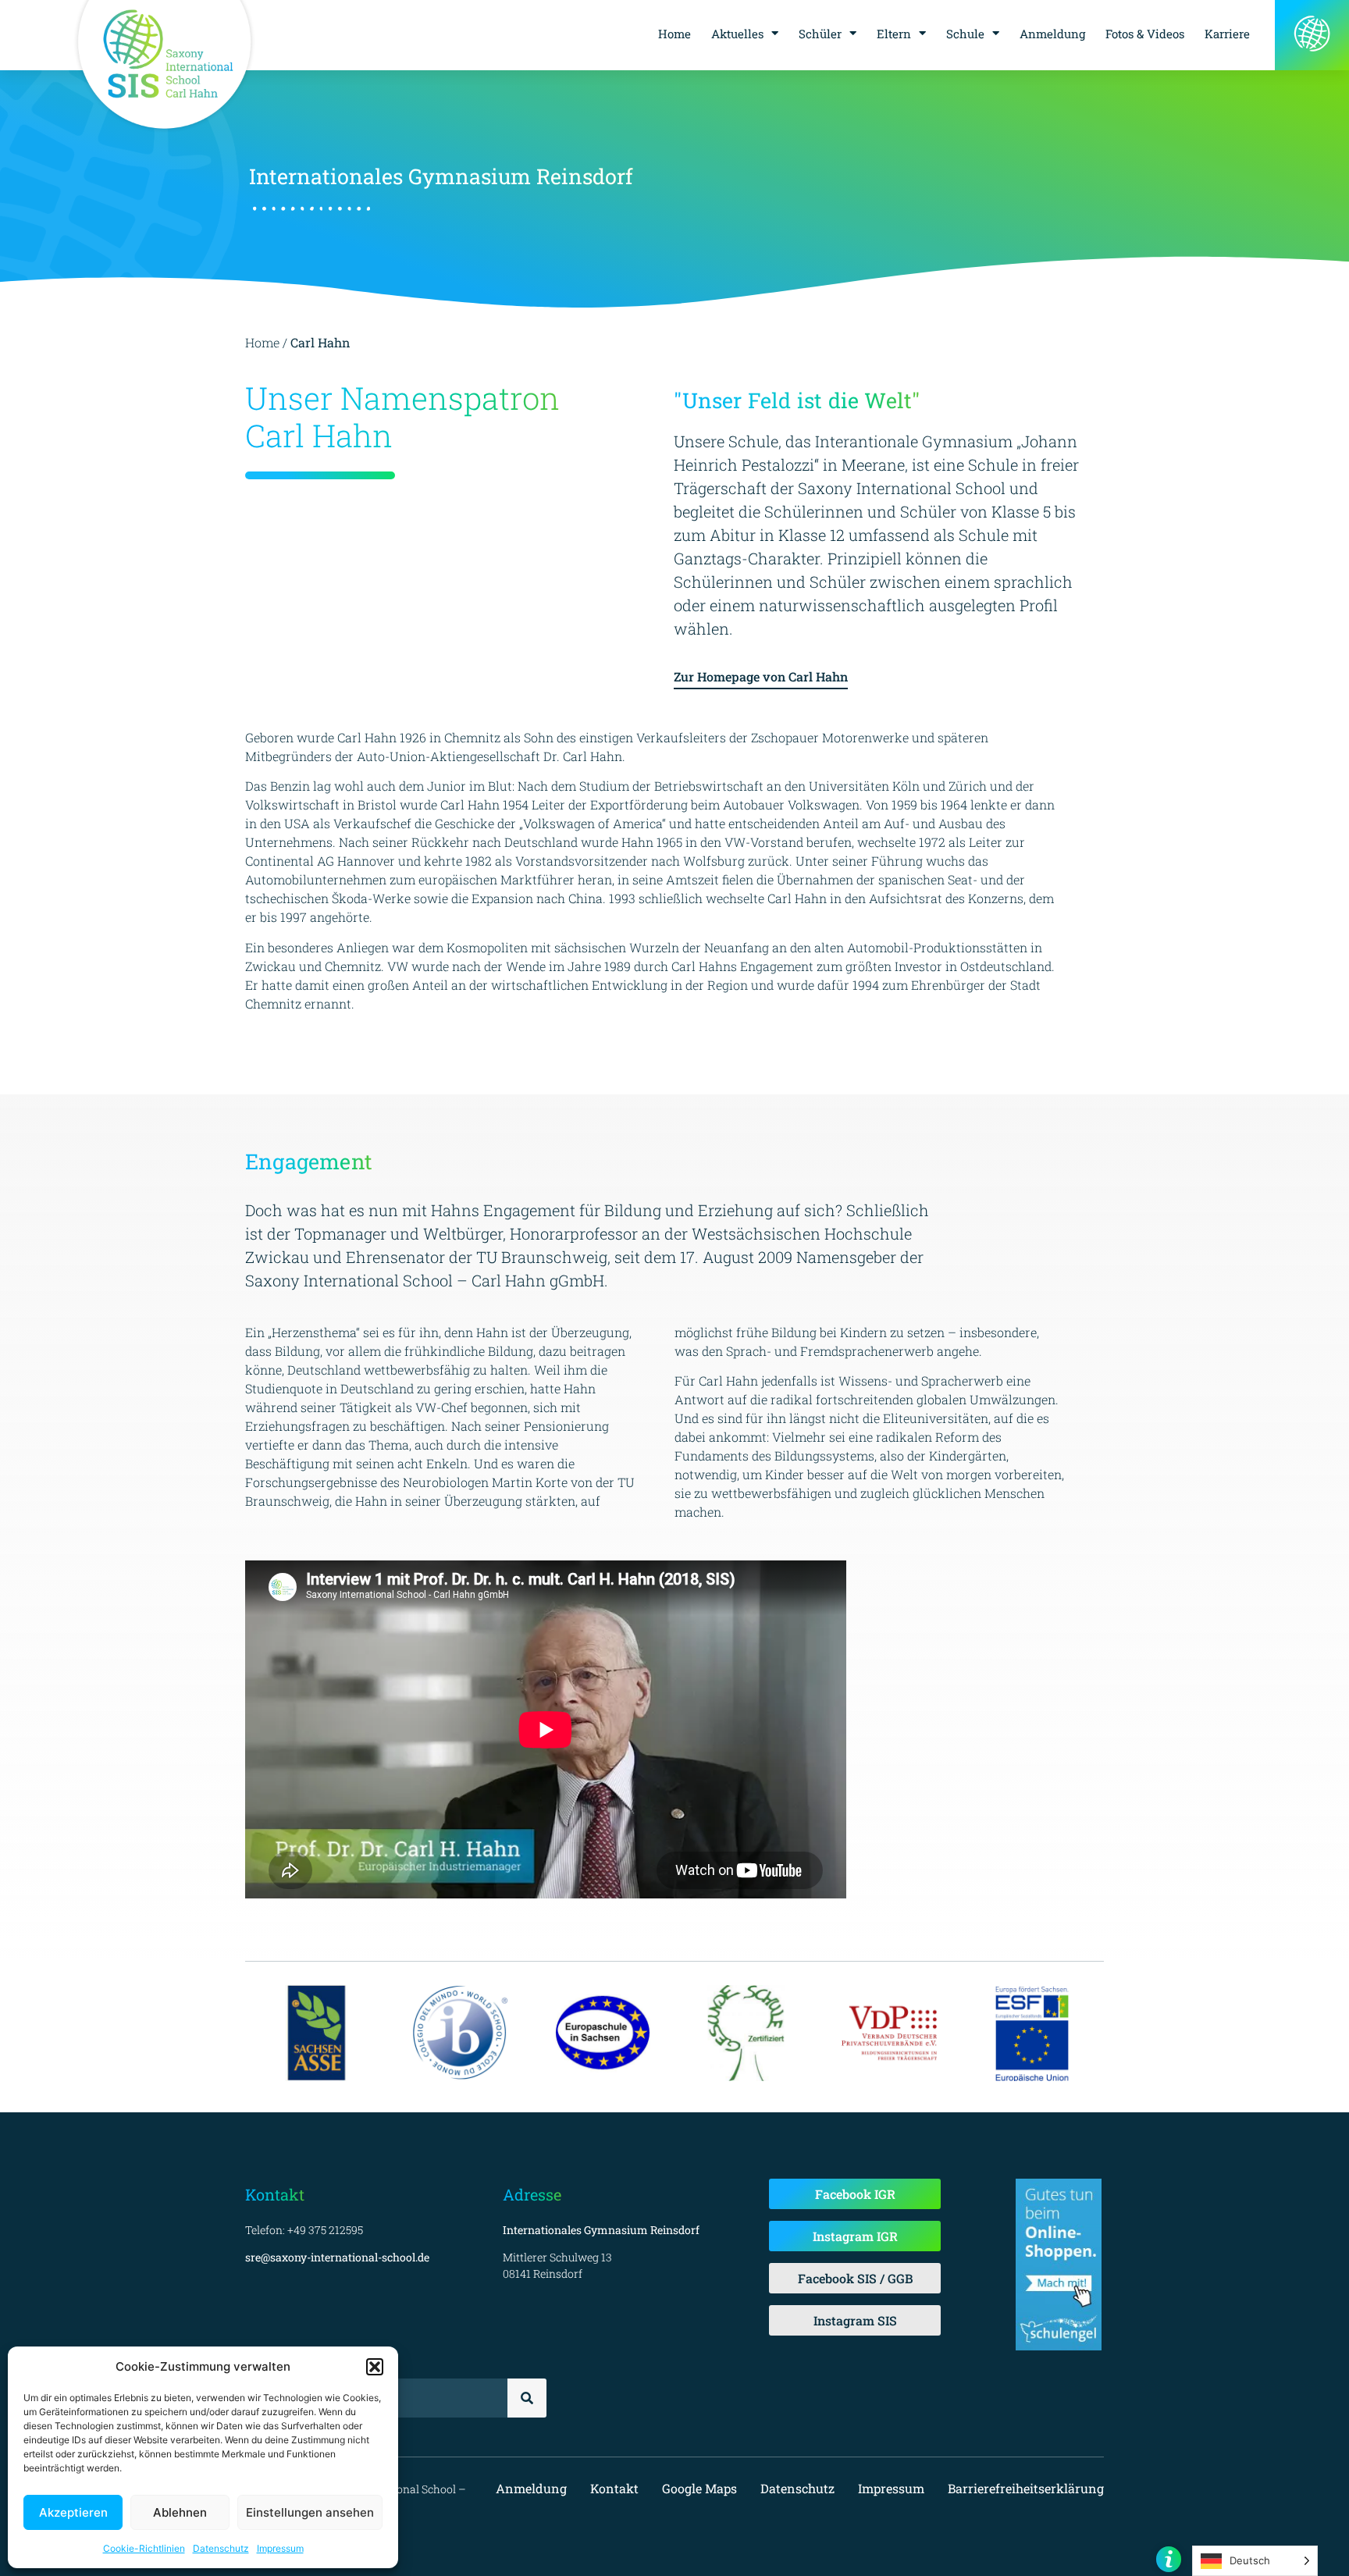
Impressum (280, 2548)
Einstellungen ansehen (310, 2512)
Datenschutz (221, 2548)
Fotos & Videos (1145, 34)
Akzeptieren (73, 2512)
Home (674, 34)
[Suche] (527, 2398)
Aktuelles (737, 34)
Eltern (894, 34)
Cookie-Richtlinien (144, 2548)
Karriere (1227, 34)
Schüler (820, 34)
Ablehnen (180, 2512)
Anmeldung (1052, 34)
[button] (375, 2367)
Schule (965, 34)
